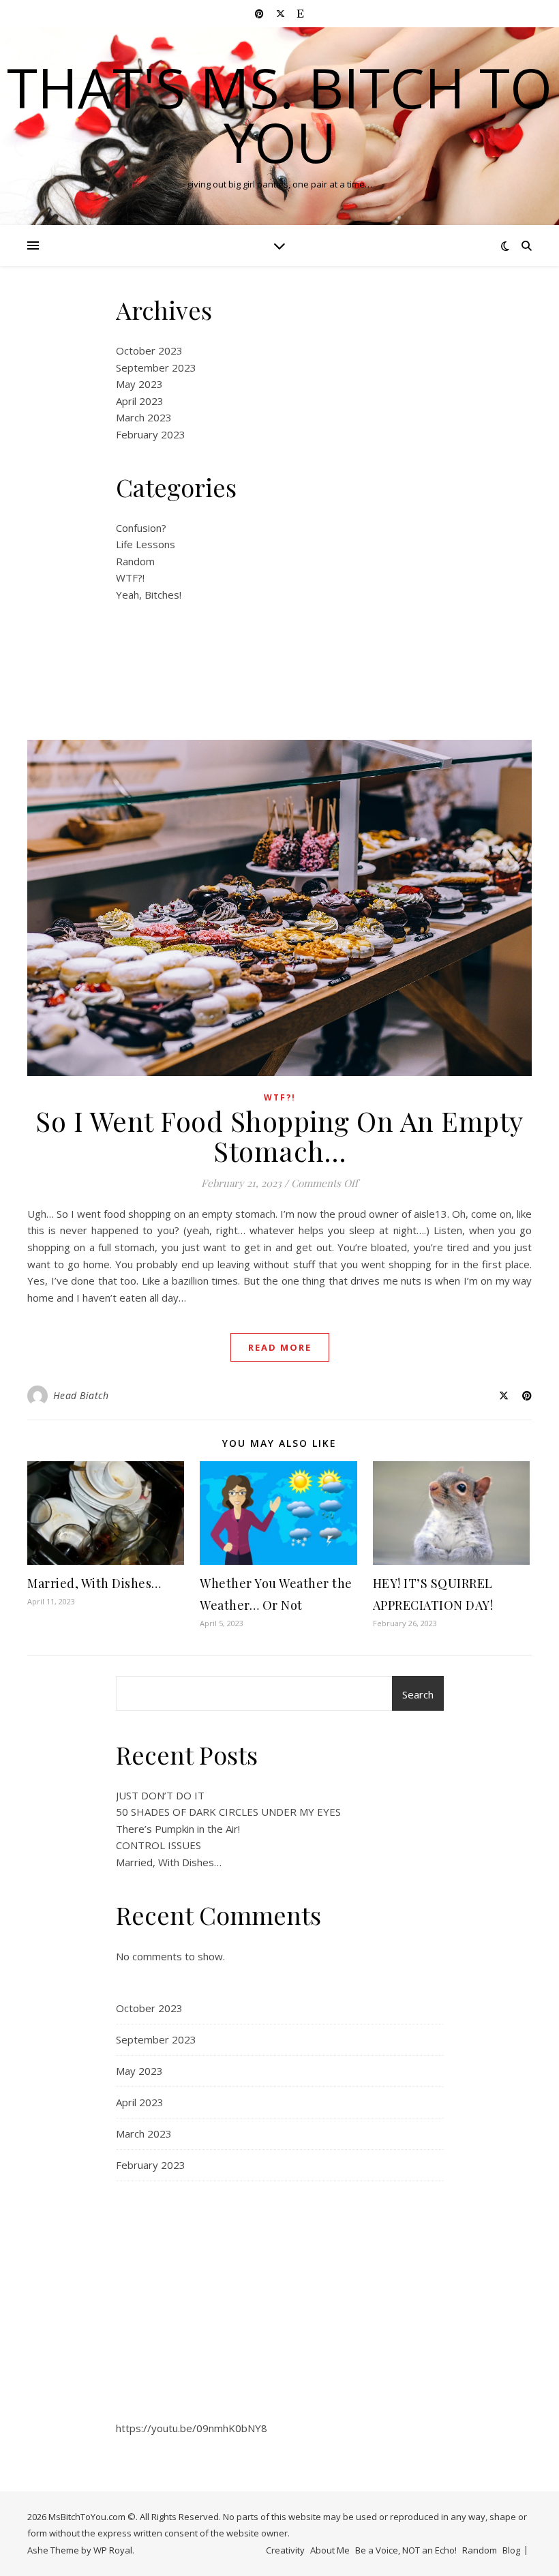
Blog (511, 2550)
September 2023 (156, 368)
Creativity (285, 2550)
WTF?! (130, 578)
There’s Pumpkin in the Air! (178, 1829)
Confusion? (141, 528)
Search (418, 1694)
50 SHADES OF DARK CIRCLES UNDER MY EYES (228, 1812)
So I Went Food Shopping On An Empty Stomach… (279, 1136)
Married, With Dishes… (94, 1583)
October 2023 (149, 350)
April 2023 (140, 401)
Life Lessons (146, 544)
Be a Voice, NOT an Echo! (406, 2550)
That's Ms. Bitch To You (279, 115)
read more (280, 1347)
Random (135, 561)
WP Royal (113, 2550)
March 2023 (144, 417)
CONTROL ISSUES (158, 1845)
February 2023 (151, 434)
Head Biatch (81, 1395)
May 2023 (139, 384)
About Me (330, 2550)
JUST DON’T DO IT (160, 1795)
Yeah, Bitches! (149, 595)
